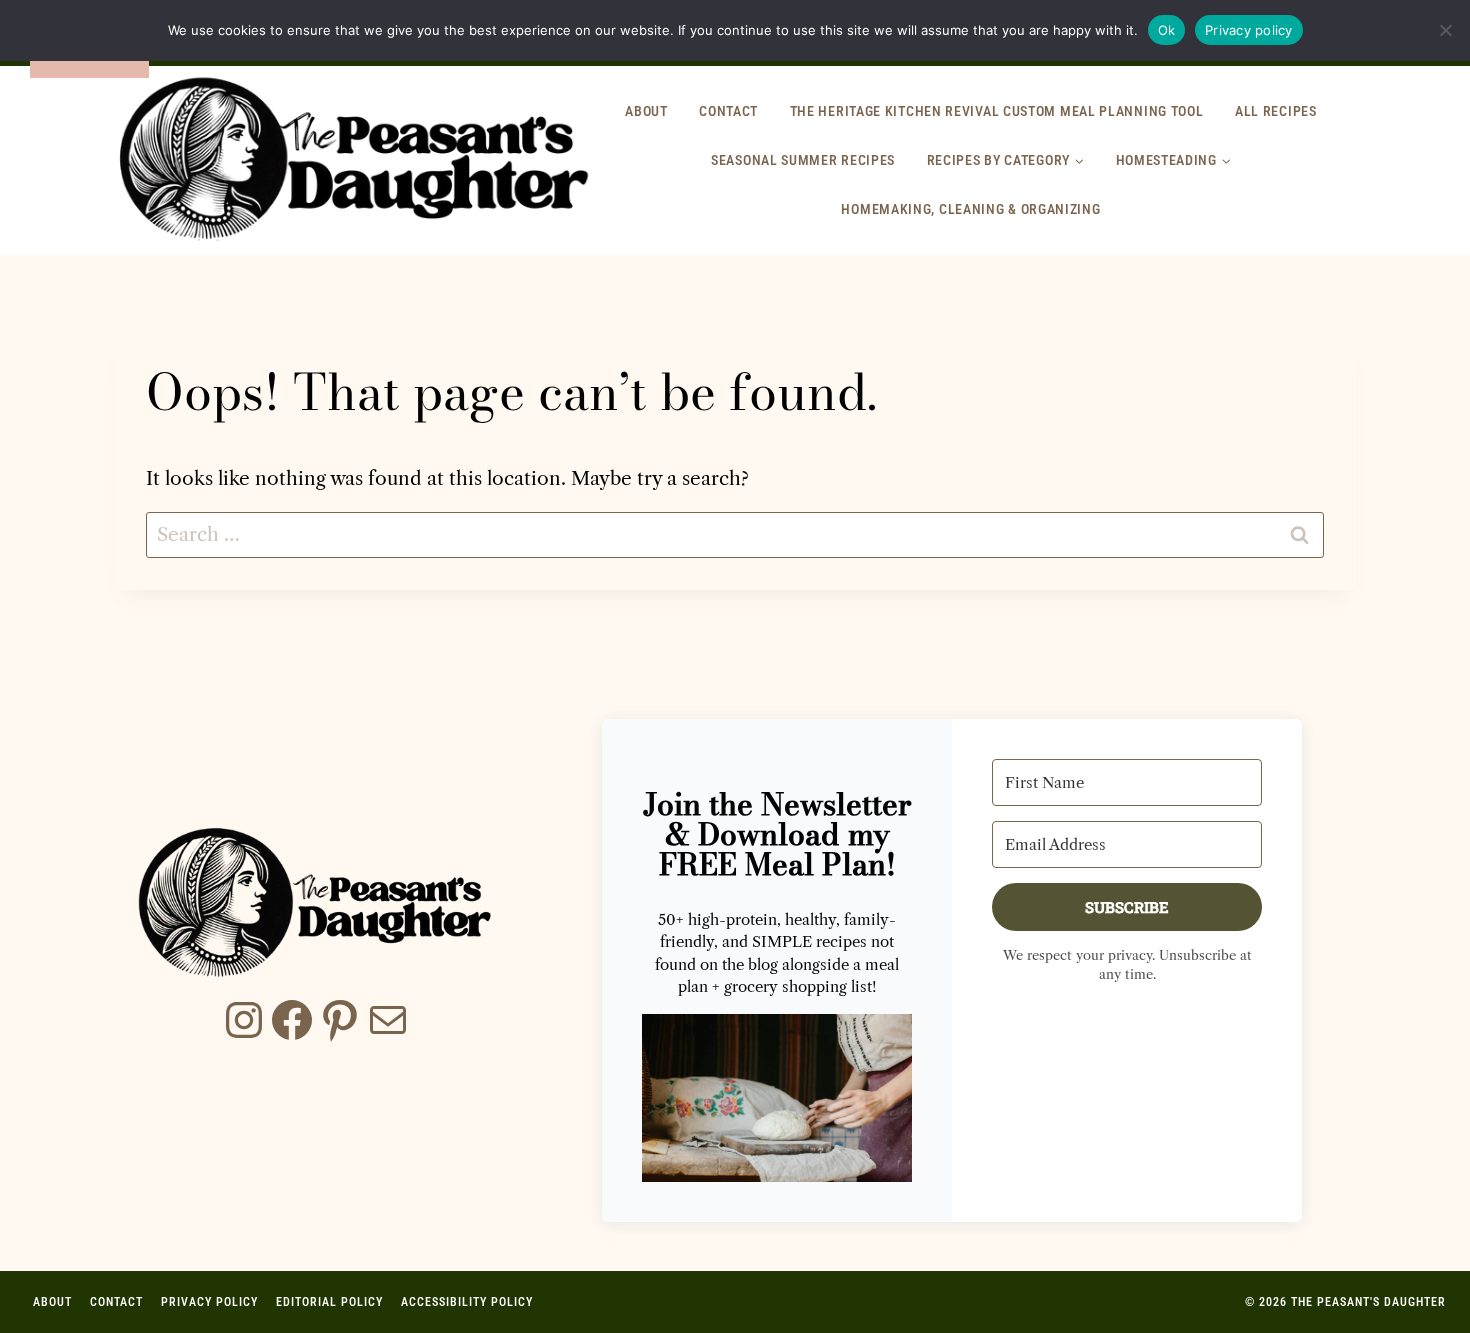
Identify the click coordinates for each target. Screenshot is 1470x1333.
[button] (777, 1098)
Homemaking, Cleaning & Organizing (970, 209)
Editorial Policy (329, 1302)
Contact (728, 111)
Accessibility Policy (467, 1302)
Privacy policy (1249, 30)
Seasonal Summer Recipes (803, 160)
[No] (1445, 30)
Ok (1167, 30)
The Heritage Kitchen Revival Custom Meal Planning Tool (997, 111)
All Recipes (1276, 111)
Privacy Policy (209, 1302)
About (646, 111)
